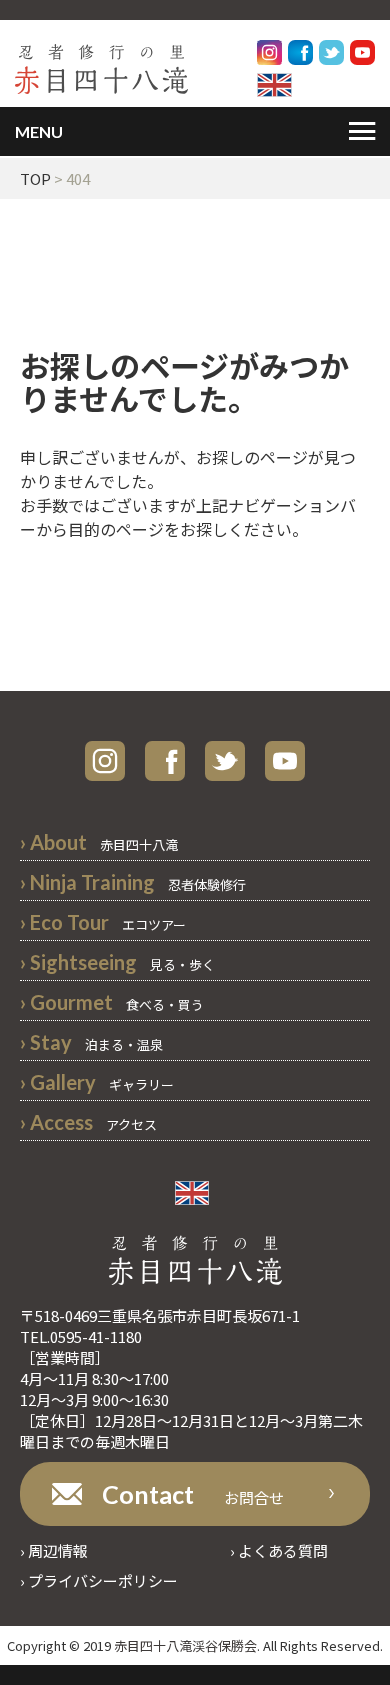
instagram (105, 761)
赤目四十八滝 (99, 844)
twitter (225, 761)
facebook (165, 761)
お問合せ (193, 1494)
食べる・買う (112, 1004)
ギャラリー (97, 1084)
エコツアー (103, 924)
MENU (39, 131)
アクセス (88, 1124)
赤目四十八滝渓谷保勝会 (185, 1645)
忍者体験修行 (133, 884)
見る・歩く (117, 964)
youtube (285, 761)
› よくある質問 (279, 1550)
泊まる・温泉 (91, 1044)
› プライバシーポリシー (99, 1580)
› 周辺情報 (54, 1550)
